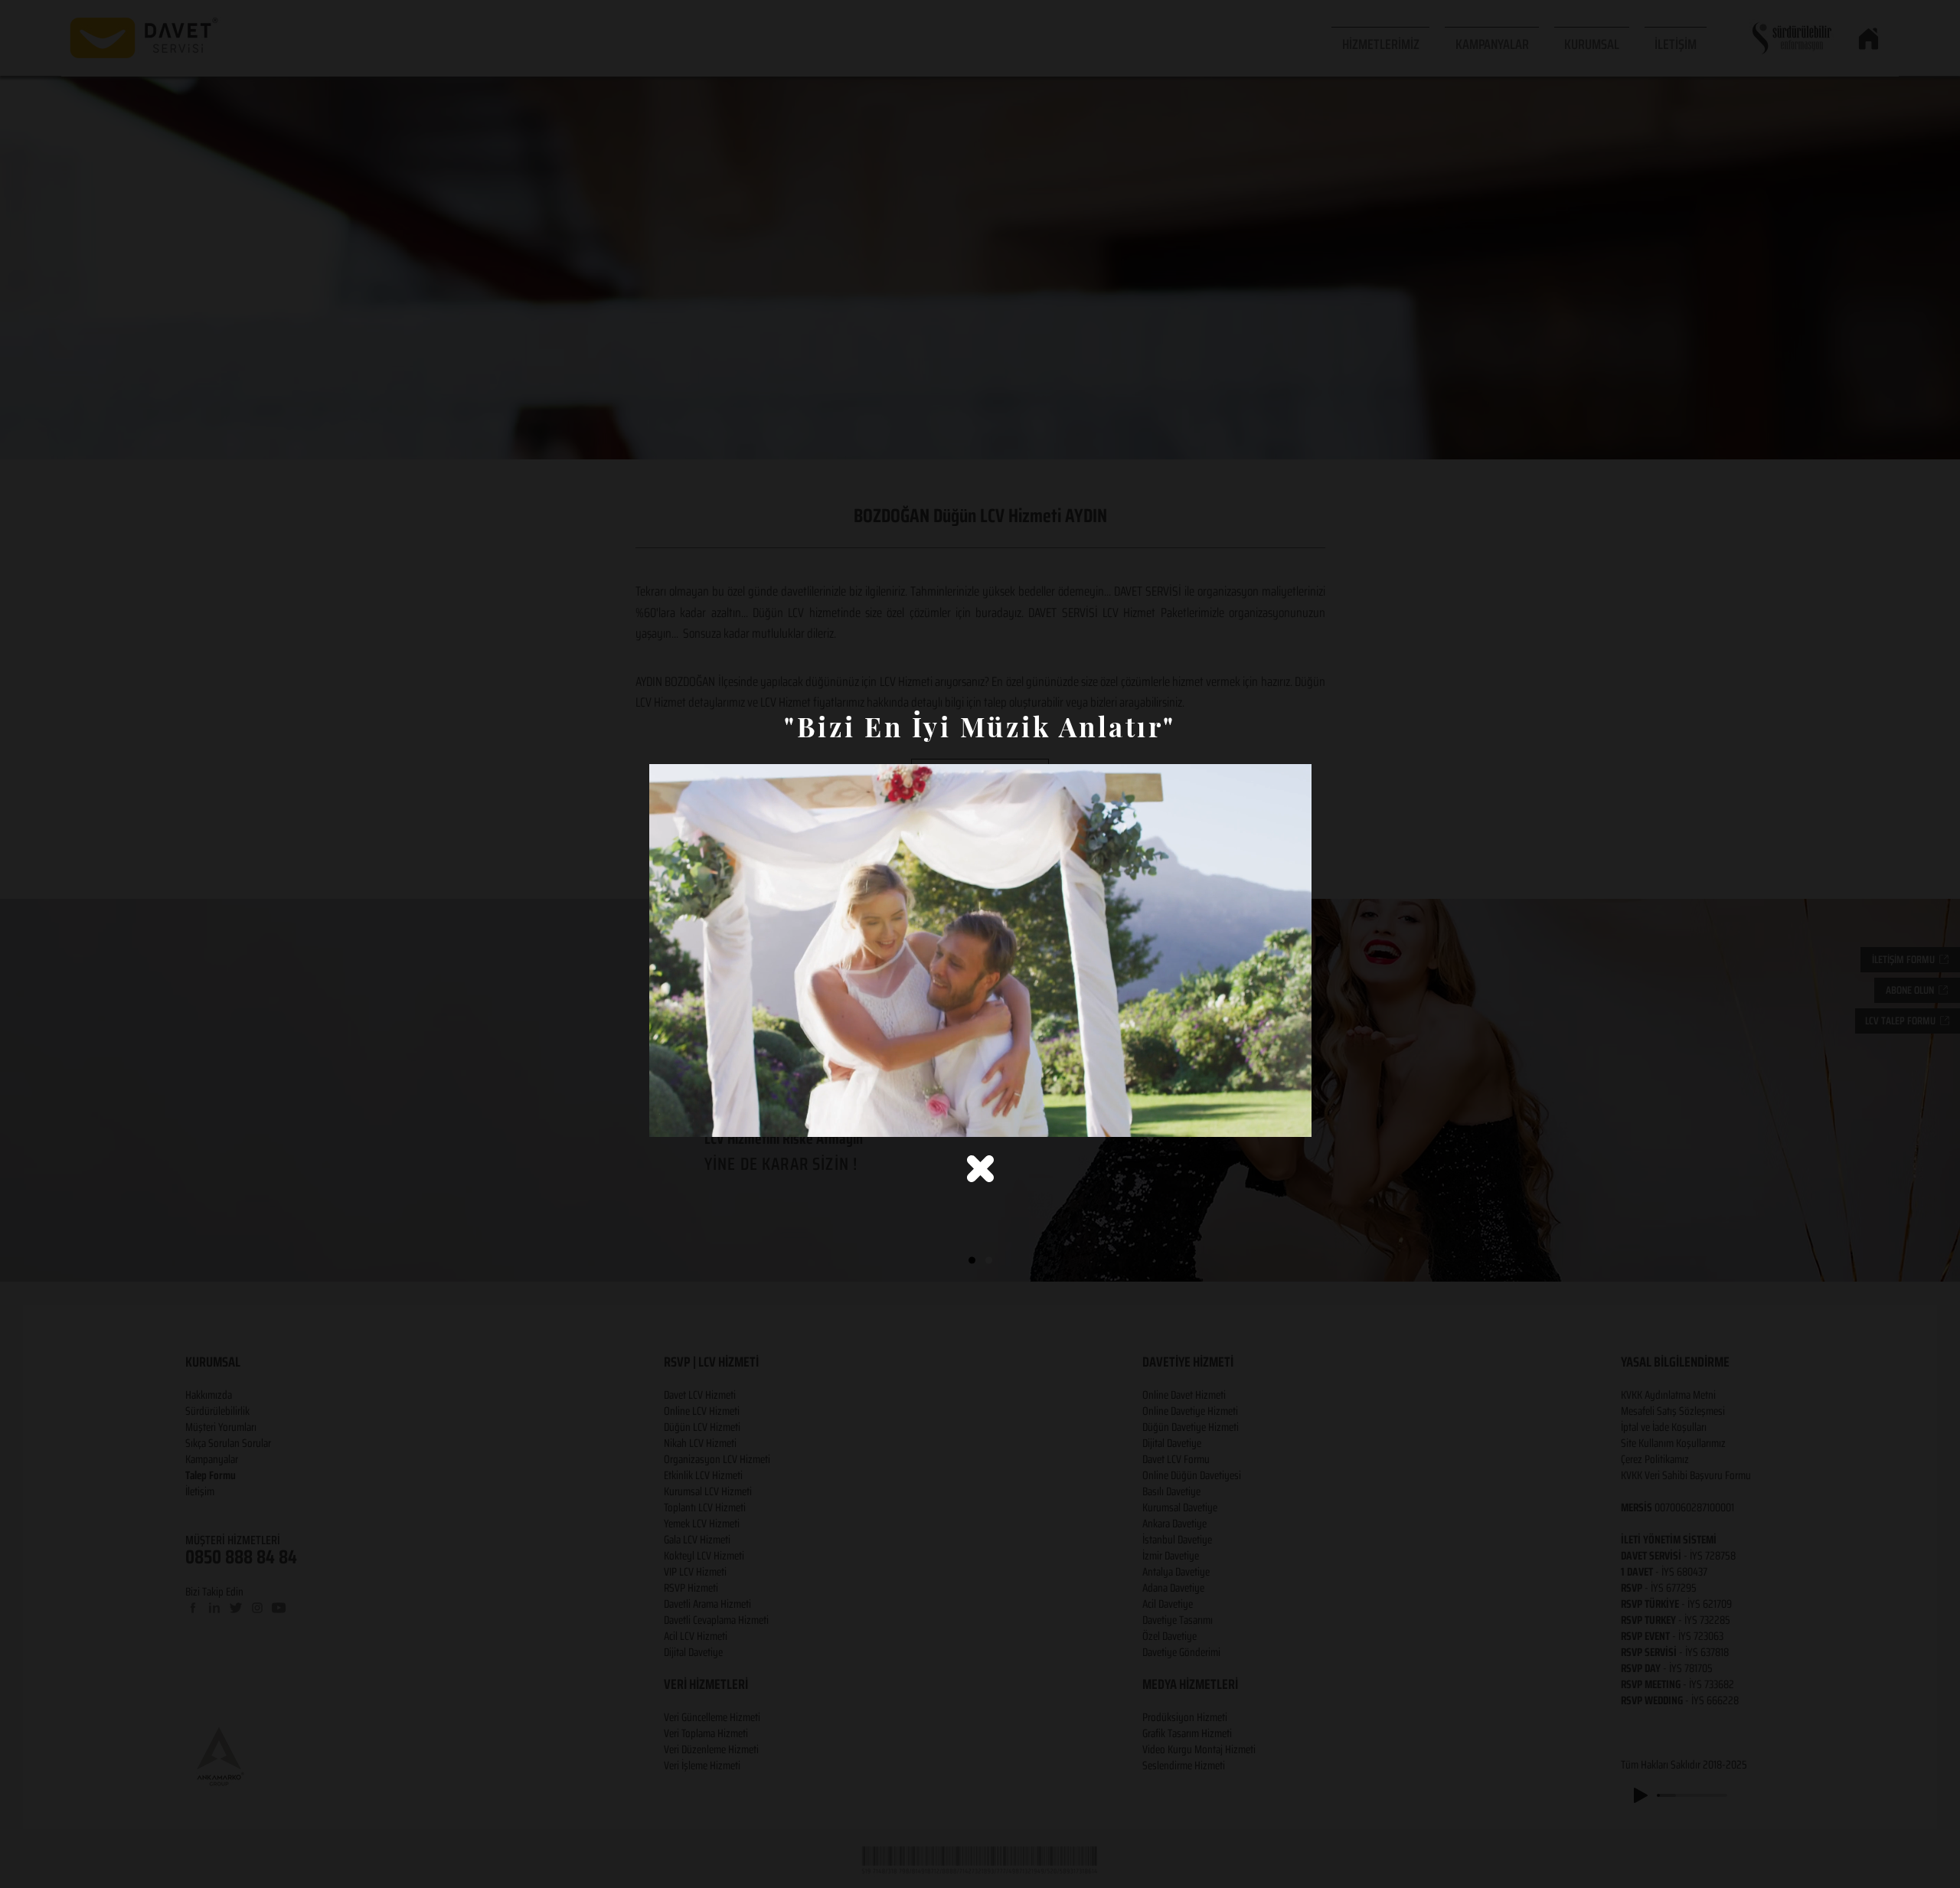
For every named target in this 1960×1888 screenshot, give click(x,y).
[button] (980, 1169)
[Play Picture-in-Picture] (1265, 1116)
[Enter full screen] (1291, 1116)
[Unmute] (695, 1116)
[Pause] (669, 1116)
